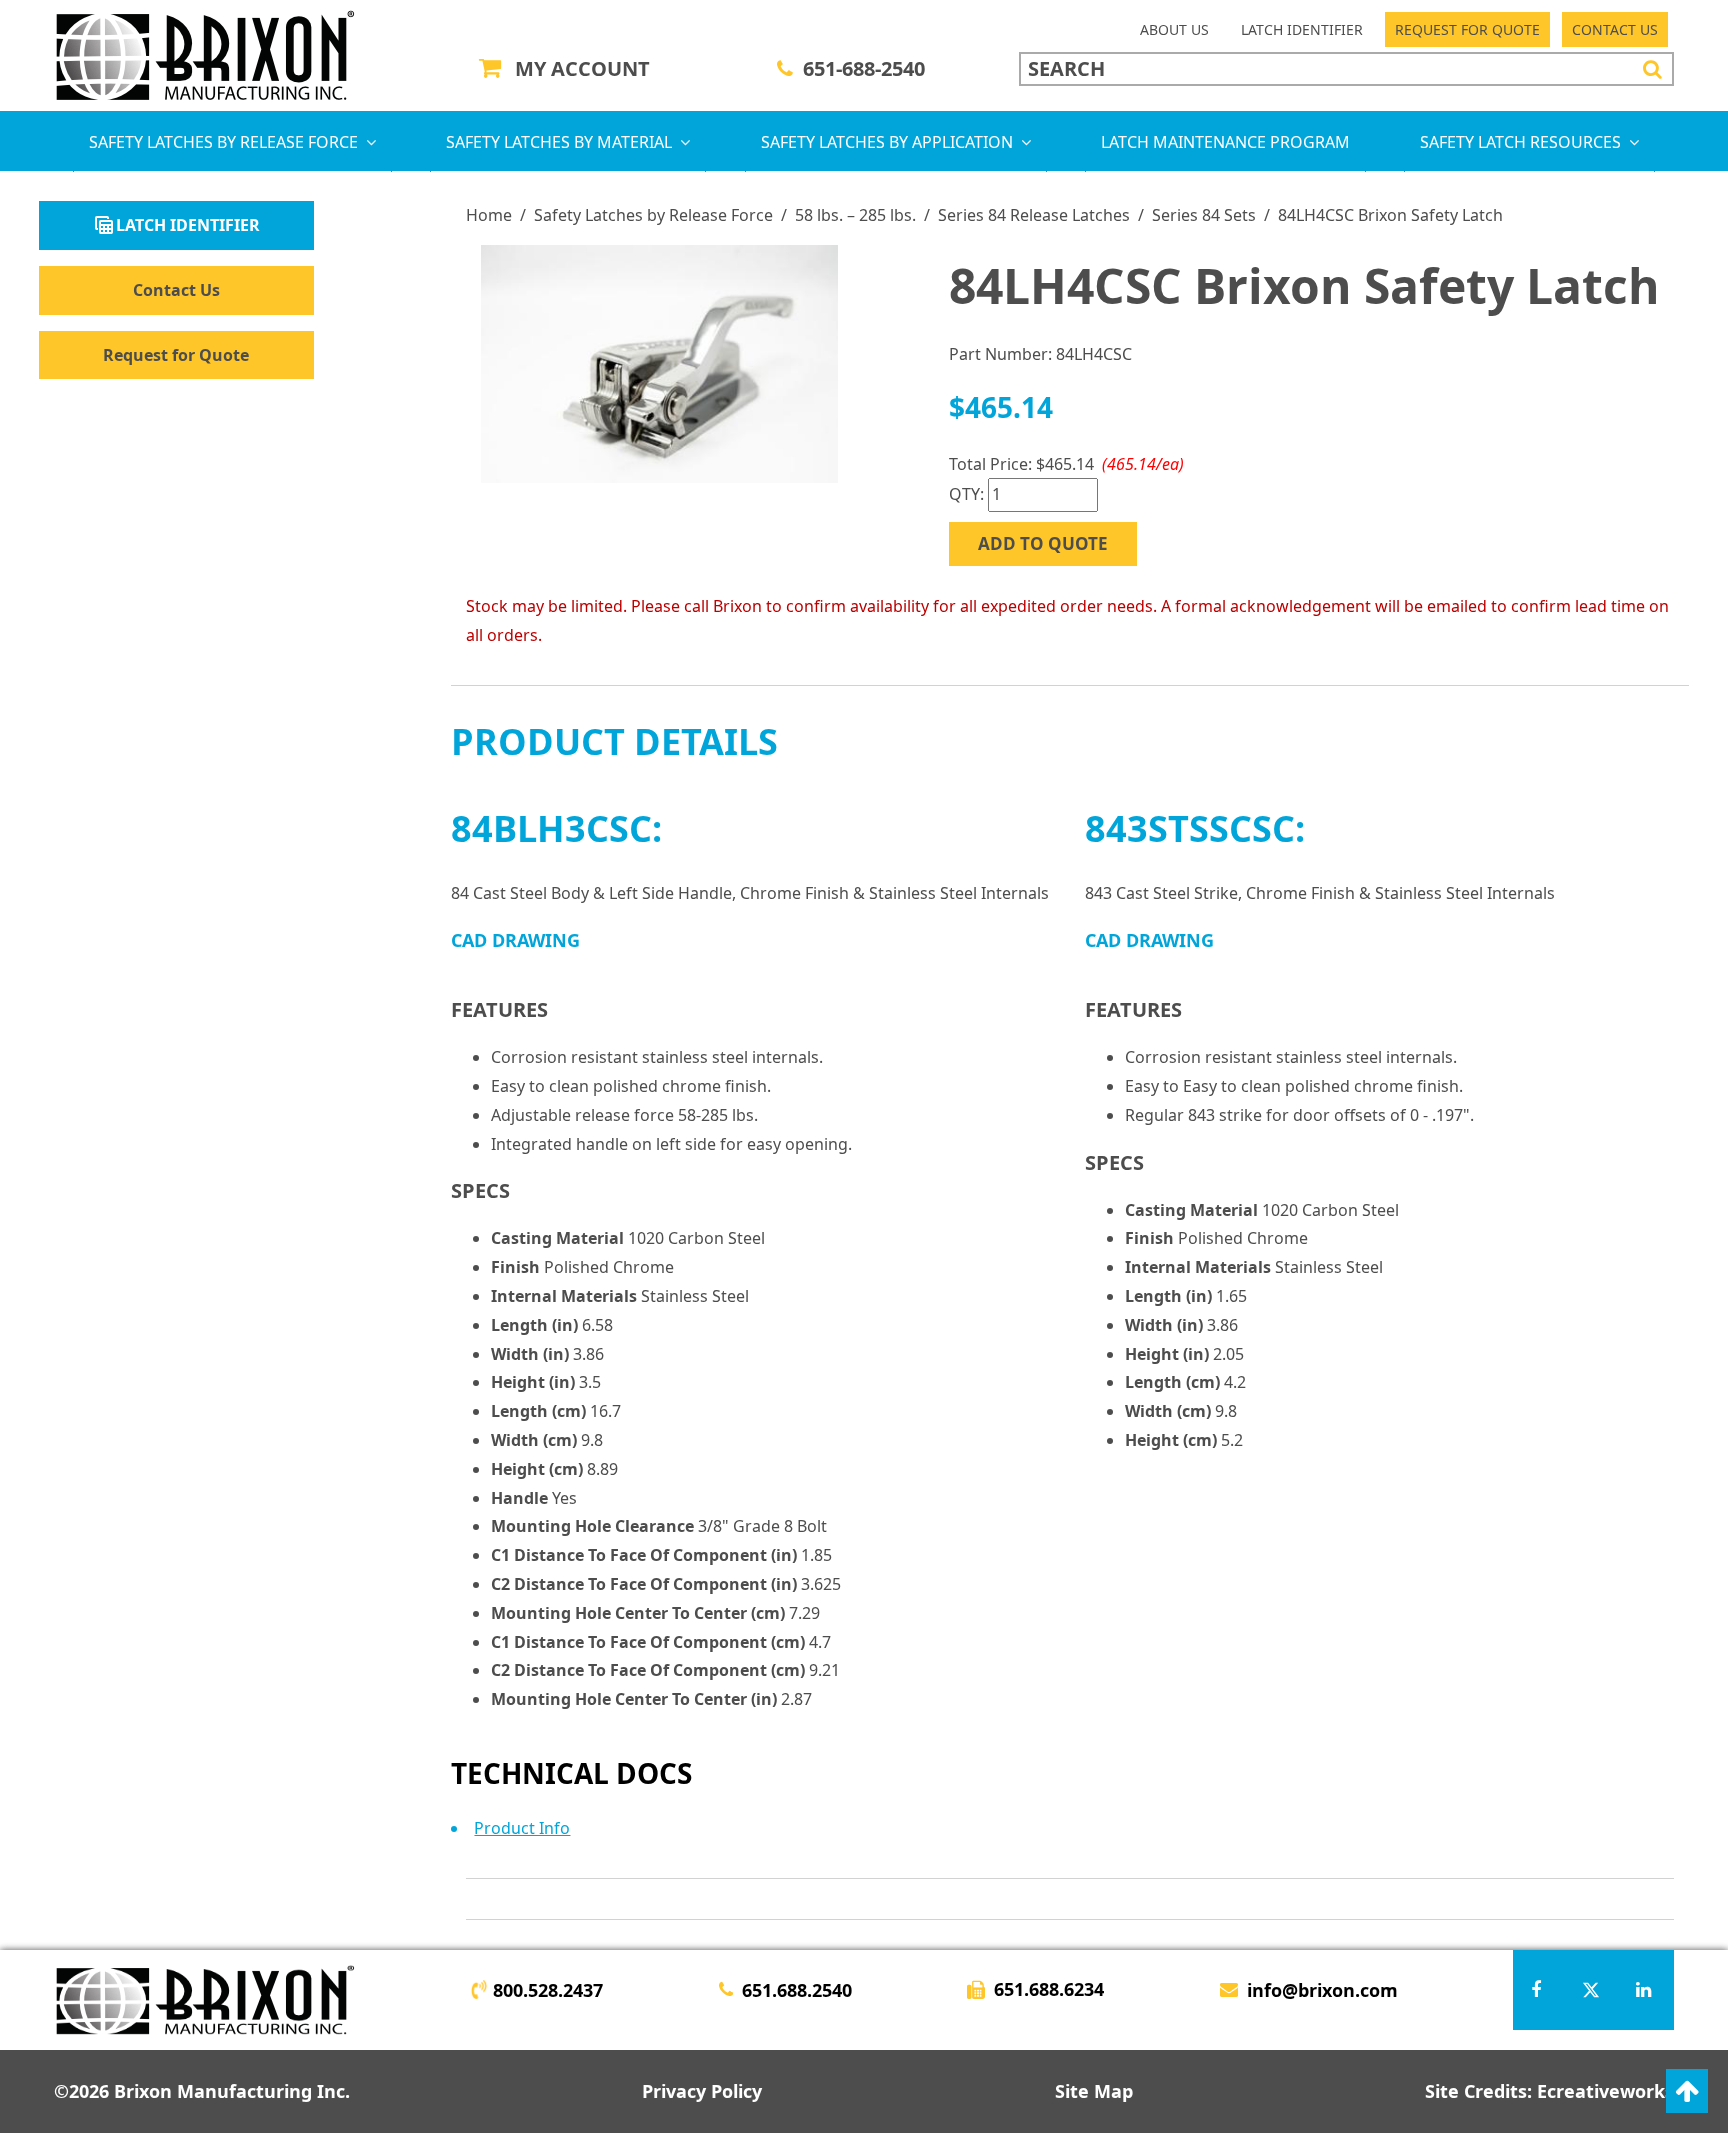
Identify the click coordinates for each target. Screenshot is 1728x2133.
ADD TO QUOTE (1043, 543)
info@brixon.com (1322, 1990)
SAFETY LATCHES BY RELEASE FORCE (223, 142)
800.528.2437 (548, 1990)
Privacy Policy (702, 2091)
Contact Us (176, 290)
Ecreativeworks (1605, 2091)
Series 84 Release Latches (1034, 215)
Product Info (522, 1828)
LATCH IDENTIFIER (1302, 29)
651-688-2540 (864, 68)
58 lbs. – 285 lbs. (855, 215)
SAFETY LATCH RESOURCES (1520, 142)
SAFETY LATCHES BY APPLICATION (887, 142)
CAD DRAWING (515, 940)
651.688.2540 (797, 1990)
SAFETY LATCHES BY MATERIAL (559, 142)
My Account (582, 68)
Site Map (1094, 2091)
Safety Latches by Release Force (653, 215)
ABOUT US (1174, 29)
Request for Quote (176, 355)
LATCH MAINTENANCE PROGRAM (1225, 142)
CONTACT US (1615, 29)
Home (489, 215)
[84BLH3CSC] (659, 364)
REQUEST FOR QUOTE (1467, 29)
